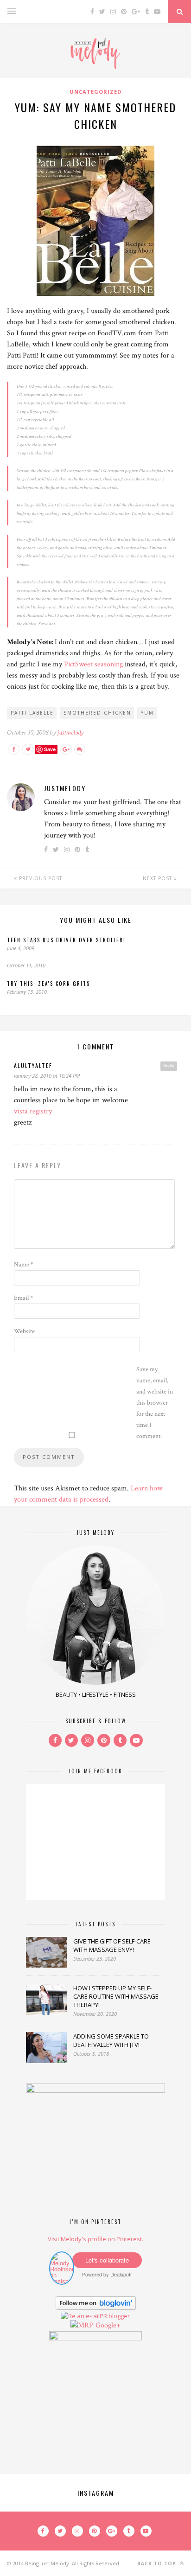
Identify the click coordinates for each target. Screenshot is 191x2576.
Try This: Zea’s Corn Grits (48, 984)
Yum (147, 713)
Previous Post (40, 878)
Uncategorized (95, 92)
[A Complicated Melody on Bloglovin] (96, 2308)
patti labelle (32, 713)
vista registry (33, 1111)
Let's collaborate (107, 2260)
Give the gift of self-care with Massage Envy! (112, 1945)
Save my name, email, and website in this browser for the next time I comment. (155, 1403)
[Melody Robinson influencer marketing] (62, 2281)
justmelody (70, 732)
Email (23, 1298)
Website (24, 1331)
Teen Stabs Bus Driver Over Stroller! (66, 940)
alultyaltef (33, 1065)
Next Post (158, 878)
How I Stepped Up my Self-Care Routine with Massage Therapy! (116, 1996)
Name (24, 1265)
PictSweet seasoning (93, 664)
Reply (169, 1066)
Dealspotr (121, 2274)
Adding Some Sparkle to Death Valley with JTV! (111, 2040)
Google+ (108, 2325)
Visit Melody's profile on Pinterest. (95, 2239)
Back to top (158, 2563)
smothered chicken (97, 713)
